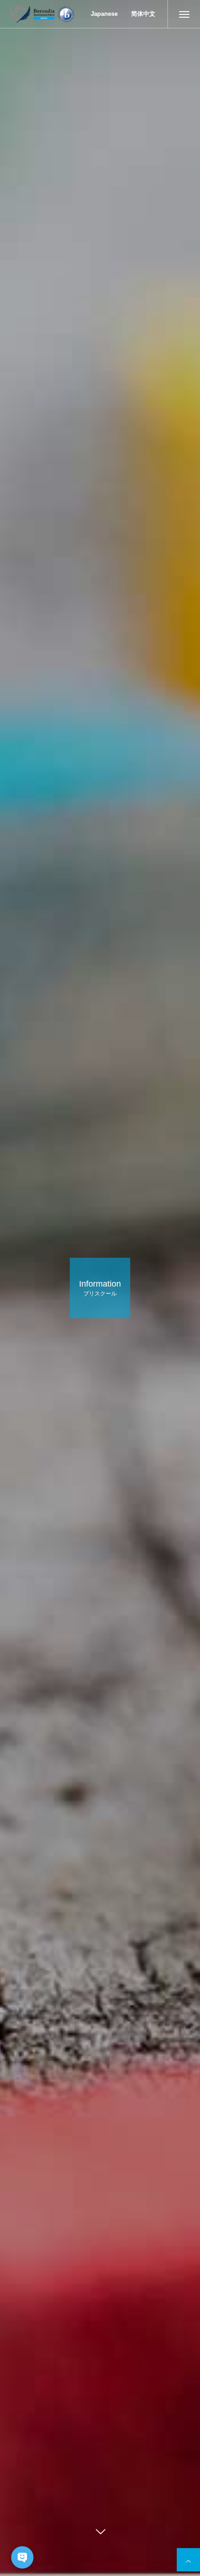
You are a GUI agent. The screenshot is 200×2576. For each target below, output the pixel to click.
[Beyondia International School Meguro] (41, 14)
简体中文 (143, 14)
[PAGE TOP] (188, 2560)
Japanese (104, 14)
